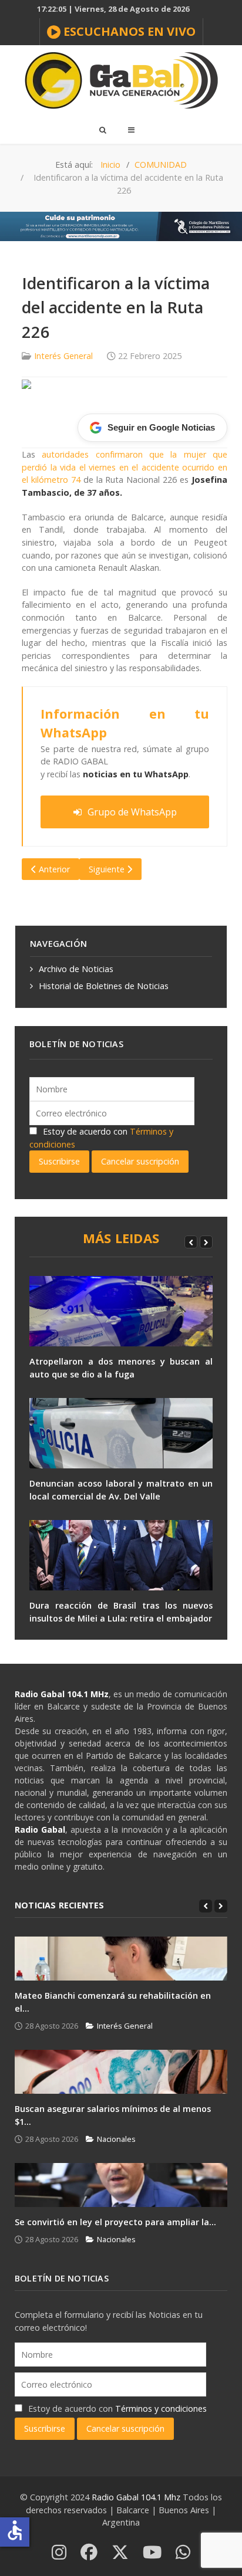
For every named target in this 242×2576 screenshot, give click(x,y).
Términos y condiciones (161, 2409)
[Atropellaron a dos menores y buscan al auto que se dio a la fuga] (121, 1311)
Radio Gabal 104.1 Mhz (137, 2497)
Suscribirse (59, 1161)
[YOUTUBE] (152, 2553)
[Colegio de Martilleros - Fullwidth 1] (121, 226)
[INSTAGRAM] (59, 2553)
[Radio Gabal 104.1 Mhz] (121, 80)
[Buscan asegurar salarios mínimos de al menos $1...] (121, 2072)
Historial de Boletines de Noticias (104, 986)
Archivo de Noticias (76, 969)
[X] (120, 2553)
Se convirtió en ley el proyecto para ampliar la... (115, 2222)
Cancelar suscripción (140, 1161)
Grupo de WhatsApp (132, 812)
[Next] (206, 1242)
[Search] (102, 130)
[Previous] (191, 1242)
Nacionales (116, 2139)
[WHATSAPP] (183, 2553)
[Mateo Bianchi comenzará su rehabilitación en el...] (121, 1959)
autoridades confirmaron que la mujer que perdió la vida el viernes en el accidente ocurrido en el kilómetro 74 (125, 467)
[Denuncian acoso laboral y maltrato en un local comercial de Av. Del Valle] (121, 1433)
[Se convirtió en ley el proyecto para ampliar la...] (121, 2185)
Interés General (63, 356)
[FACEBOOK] (89, 2553)
